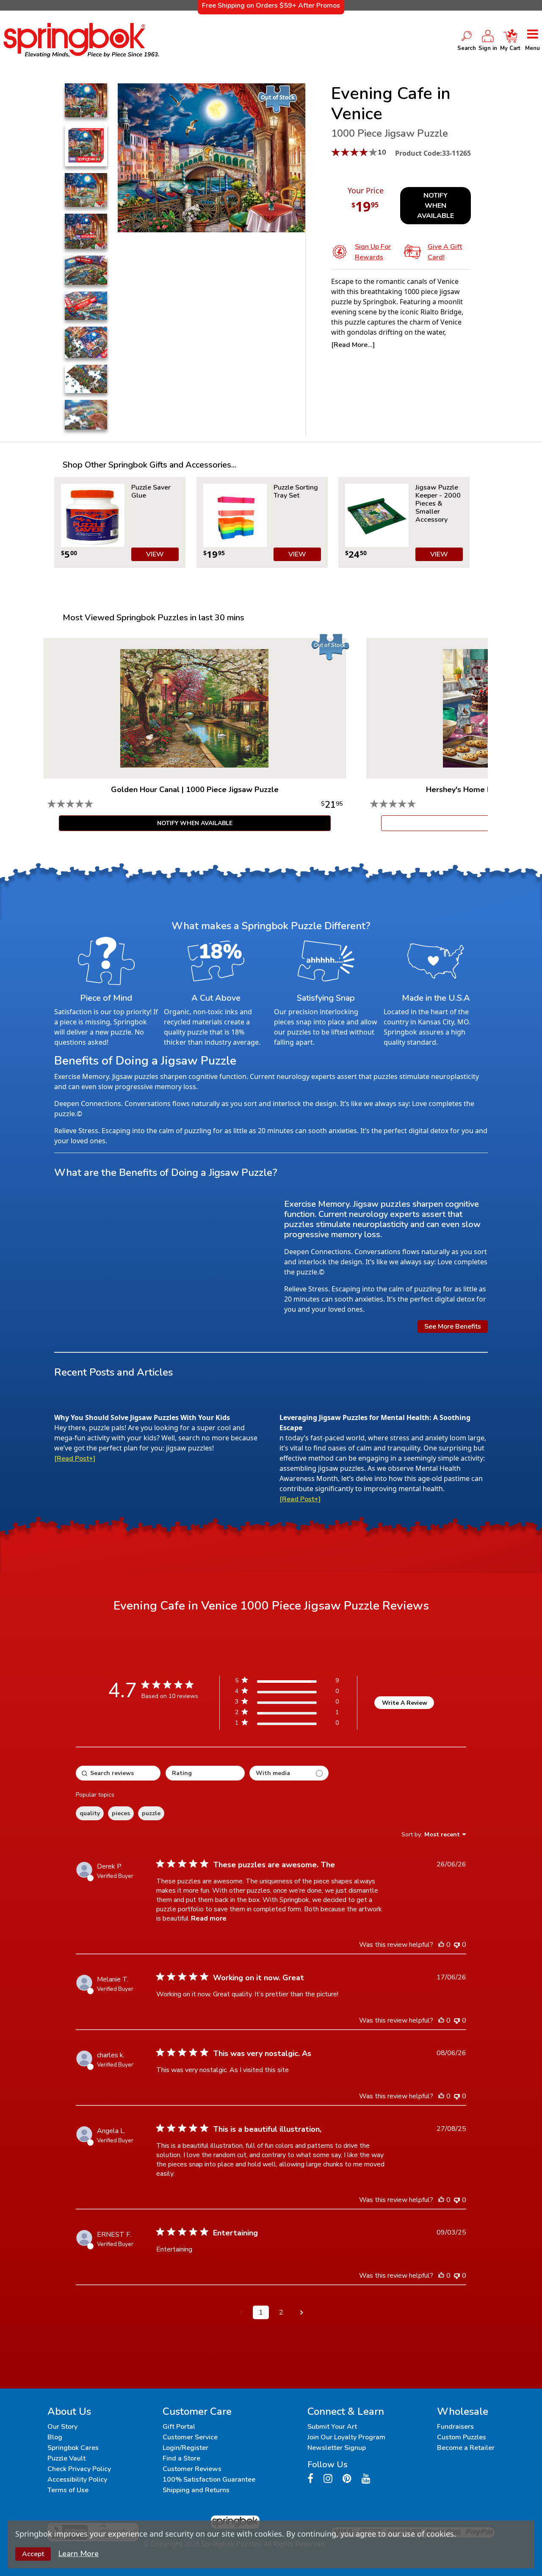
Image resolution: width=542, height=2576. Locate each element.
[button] (241, 2312)
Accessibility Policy (77, 2480)
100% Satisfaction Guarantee (209, 2480)
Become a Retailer (466, 2448)
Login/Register (185, 2448)
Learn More (79, 2554)
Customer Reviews (192, 2469)
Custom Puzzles (462, 2437)
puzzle (151, 1813)
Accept (33, 2554)
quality (90, 1813)
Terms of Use (68, 2490)
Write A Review (405, 1703)
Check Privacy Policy (79, 2469)
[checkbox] (289, 1773)
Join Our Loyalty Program (346, 2437)
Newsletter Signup (337, 2448)
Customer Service (190, 2437)
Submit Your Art (332, 2427)
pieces (121, 1813)
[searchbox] (118, 1773)
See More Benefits (453, 1327)
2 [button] (281, 2312)
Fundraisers (455, 2427)
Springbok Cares (73, 2448)
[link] (287, 1724)
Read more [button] (209, 1918)
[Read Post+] (75, 1459)
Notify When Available (436, 206)
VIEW (155, 554)
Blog (55, 2437)
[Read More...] (353, 345)
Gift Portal (179, 2427)
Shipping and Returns (196, 2490)
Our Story (62, 2427)
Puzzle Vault (66, 2458)
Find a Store (181, 2458)
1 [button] (261, 2312)
